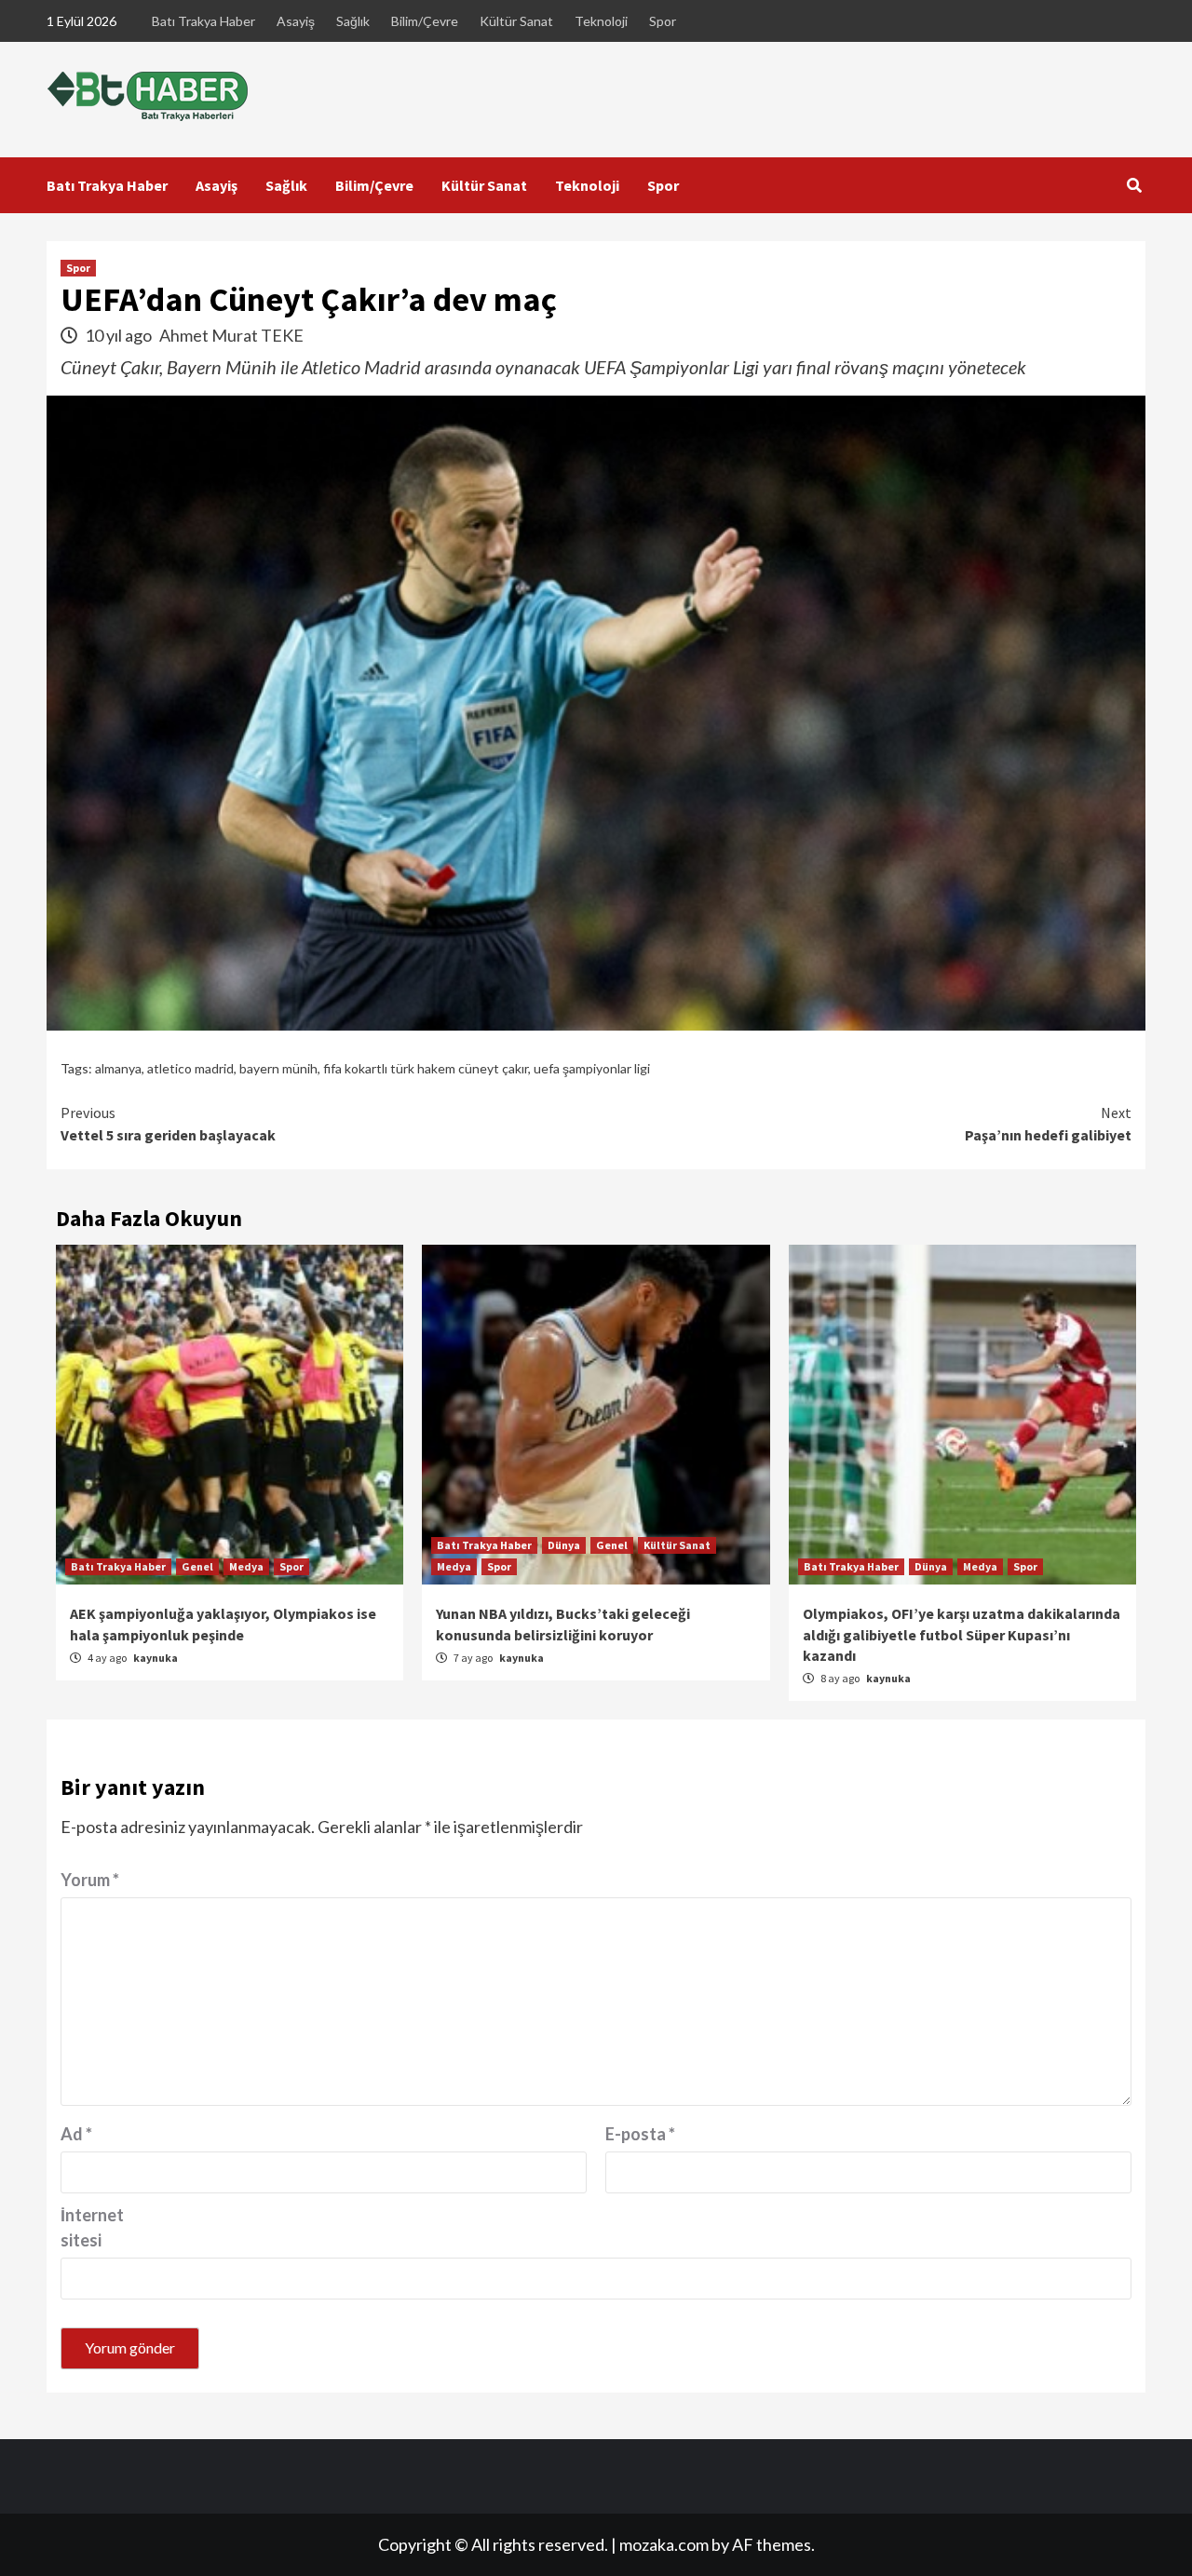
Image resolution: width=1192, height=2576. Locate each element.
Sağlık (353, 21)
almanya (118, 1068)
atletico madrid (190, 1068)
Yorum (90, 1880)
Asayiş (296, 21)
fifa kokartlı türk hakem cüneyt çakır (426, 1068)
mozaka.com (664, 2544)
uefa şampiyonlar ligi (592, 1068)
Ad (76, 2134)
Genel (197, 1566)
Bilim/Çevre (425, 21)
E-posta (640, 2134)
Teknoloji (601, 21)
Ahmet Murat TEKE (231, 335)
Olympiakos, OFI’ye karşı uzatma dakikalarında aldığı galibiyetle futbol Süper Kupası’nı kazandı (962, 1634)
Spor (663, 21)
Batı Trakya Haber (203, 21)
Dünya (564, 1545)
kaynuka (156, 1658)
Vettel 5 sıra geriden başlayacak (168, 1124)
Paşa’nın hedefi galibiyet (1048, 1124)
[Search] (1134, 185)
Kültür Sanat (516, 21)
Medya (246, 1566)
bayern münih (278, 1068)
